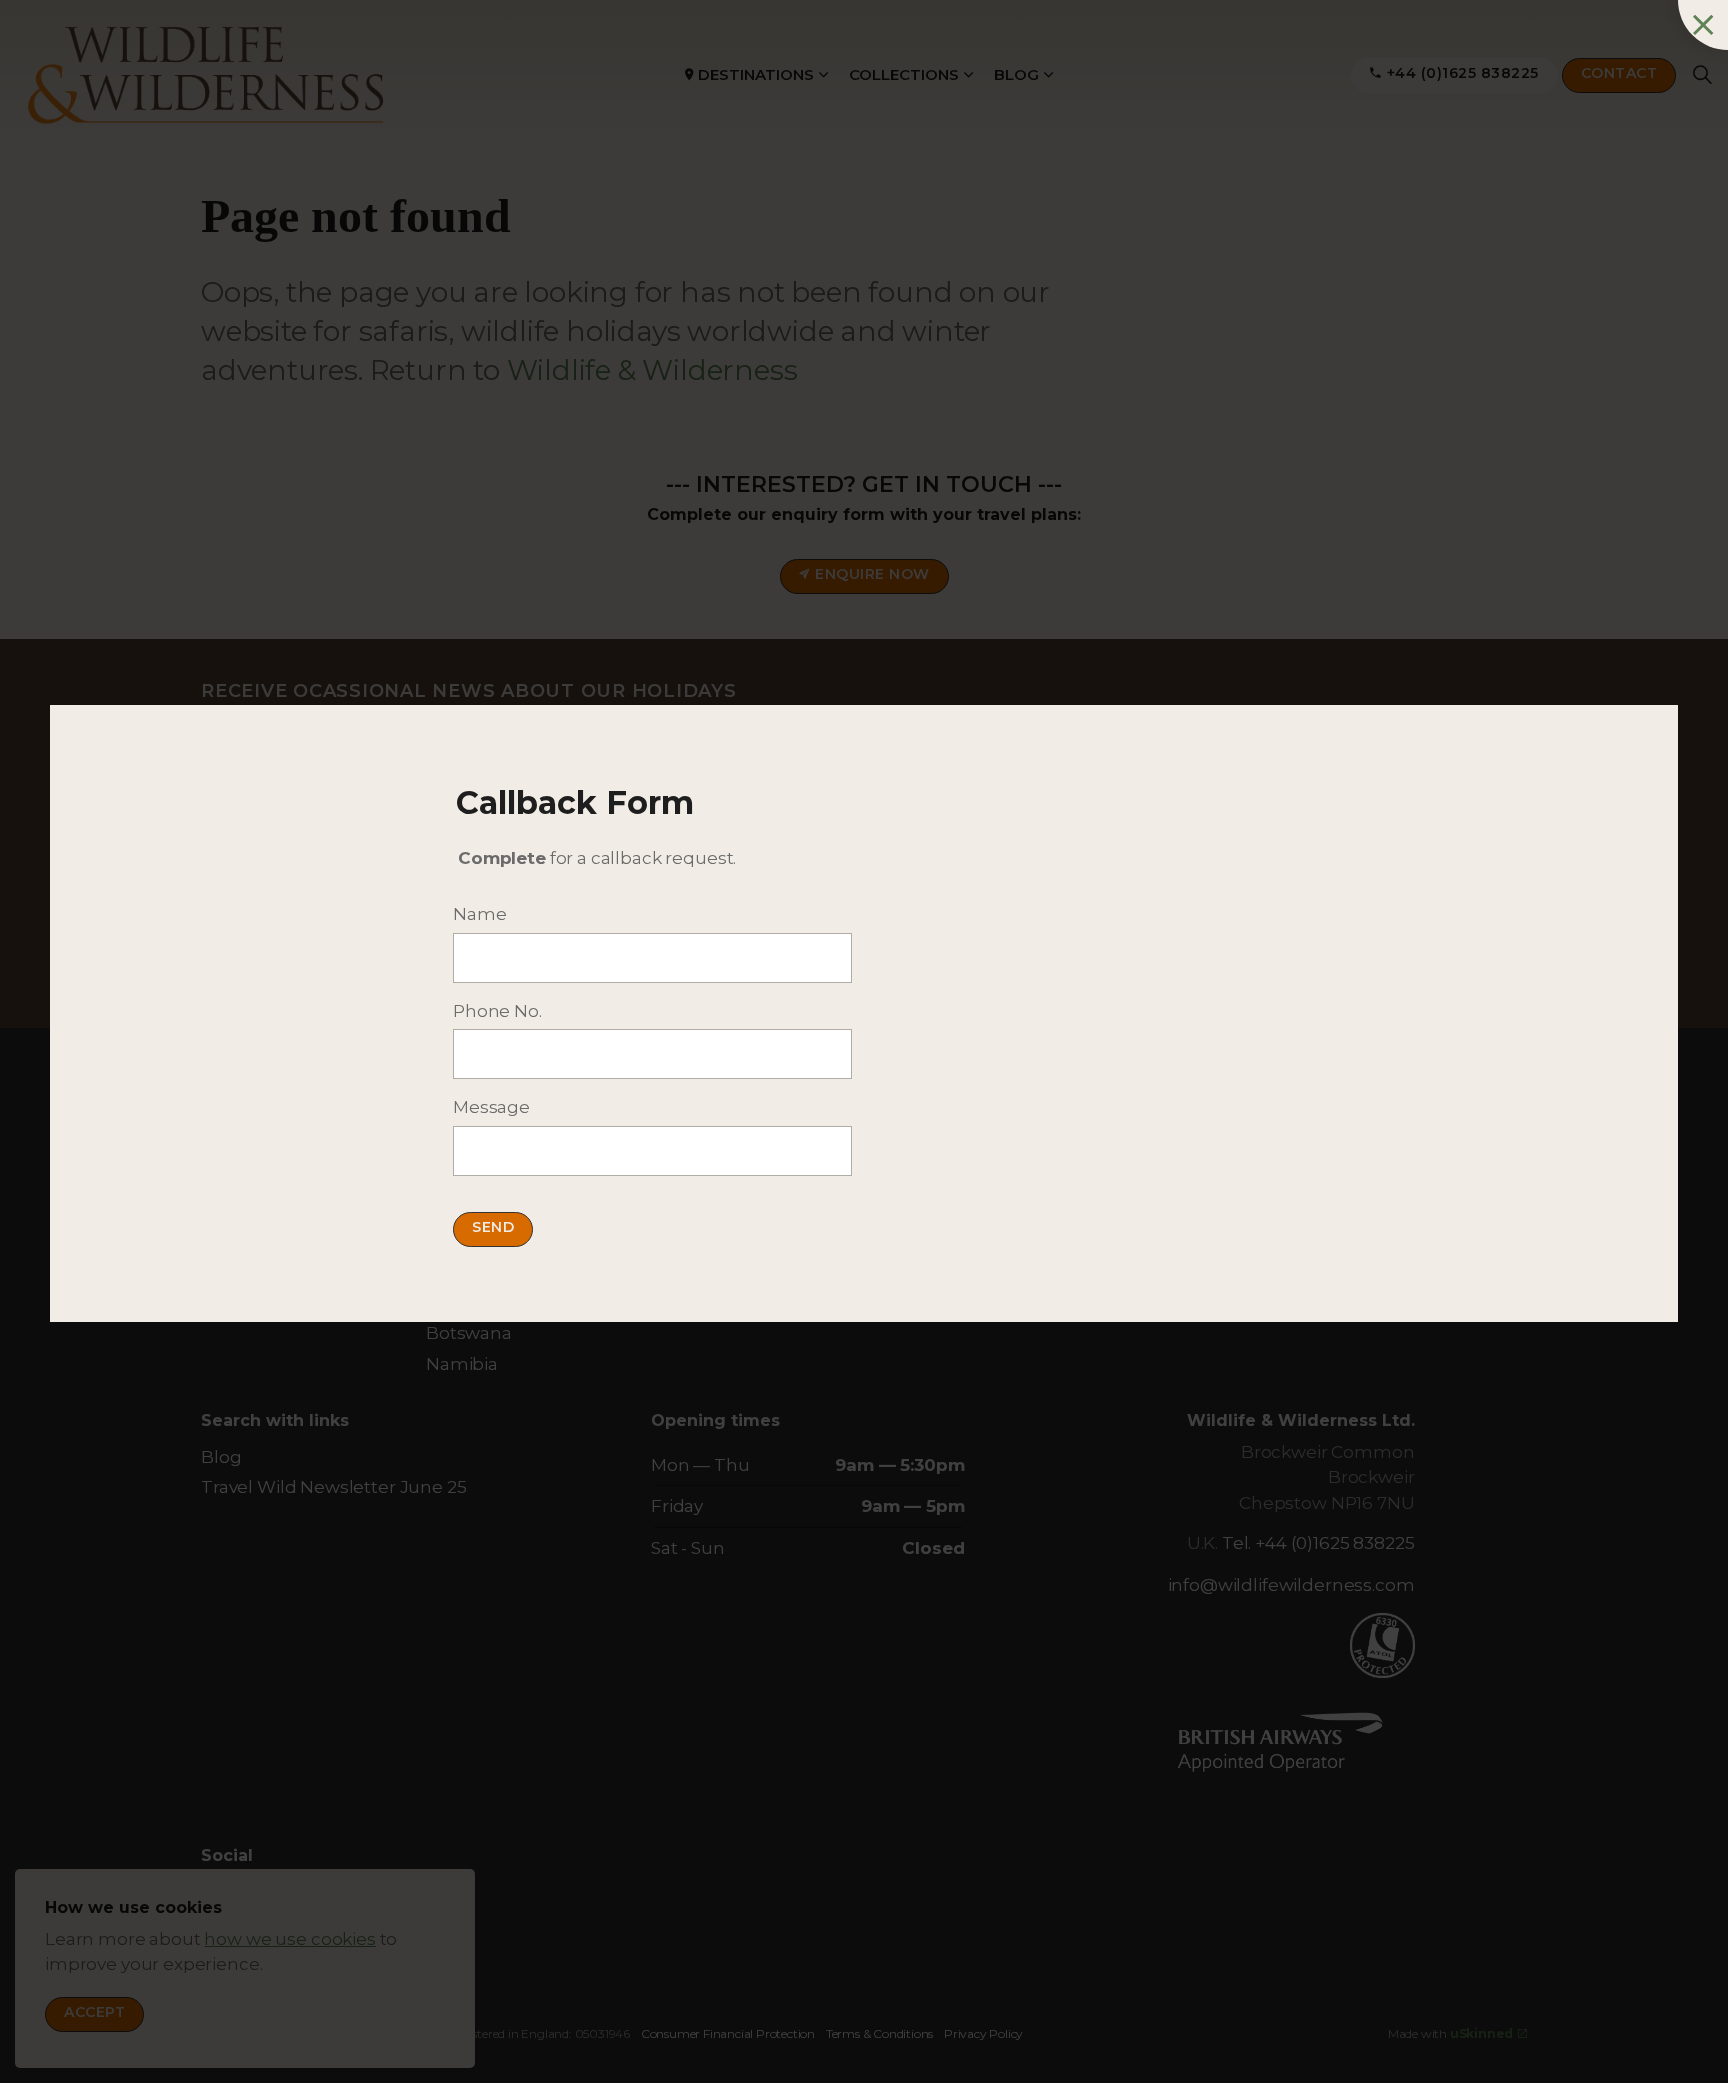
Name (479, 914)
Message (491, 1107)
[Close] (1703, 25)
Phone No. (497, 1011)
